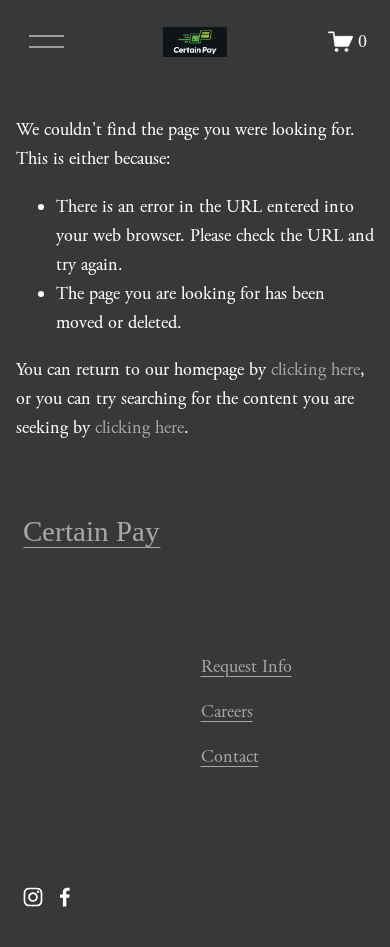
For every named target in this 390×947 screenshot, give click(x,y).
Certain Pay (91, 531)
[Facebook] (65, 897)
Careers (227, 711)
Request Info (246, 666)
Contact (230, 756)
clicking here (315, 369)
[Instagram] (33, 897)
